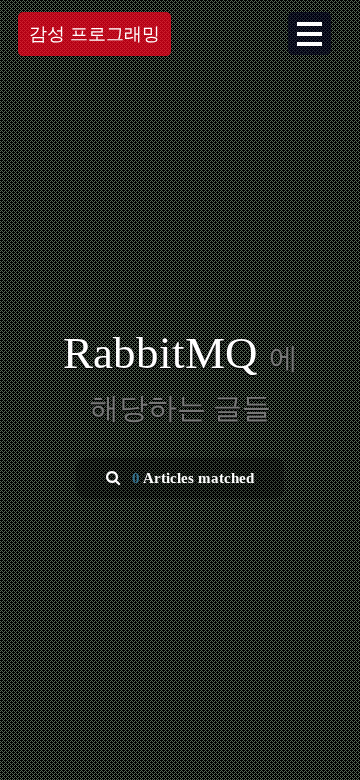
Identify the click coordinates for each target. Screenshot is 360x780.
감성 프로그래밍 (94, 34)
